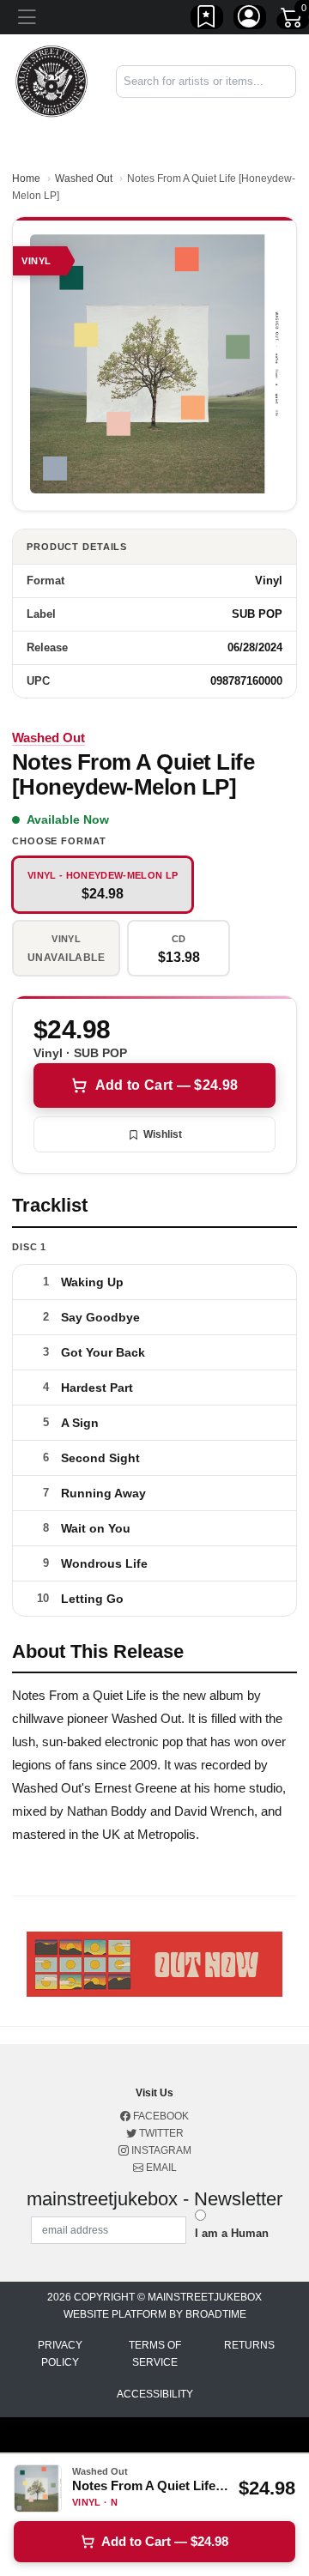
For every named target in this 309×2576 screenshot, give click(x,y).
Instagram (160, 2150)
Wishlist (163, 1134)
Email (160, 2168)
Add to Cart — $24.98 (167, 1085)
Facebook (160, 2116)
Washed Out (84, 178)
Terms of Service (155, 2354)
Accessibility (155, 2394)
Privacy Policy (60, 2354)
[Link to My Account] (250, 20)
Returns (249, 2345)
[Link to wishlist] (207, 20)
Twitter (160, 2133)
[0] (293, 21)
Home (26, 178)
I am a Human (232, 2233)
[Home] (51, 80)
